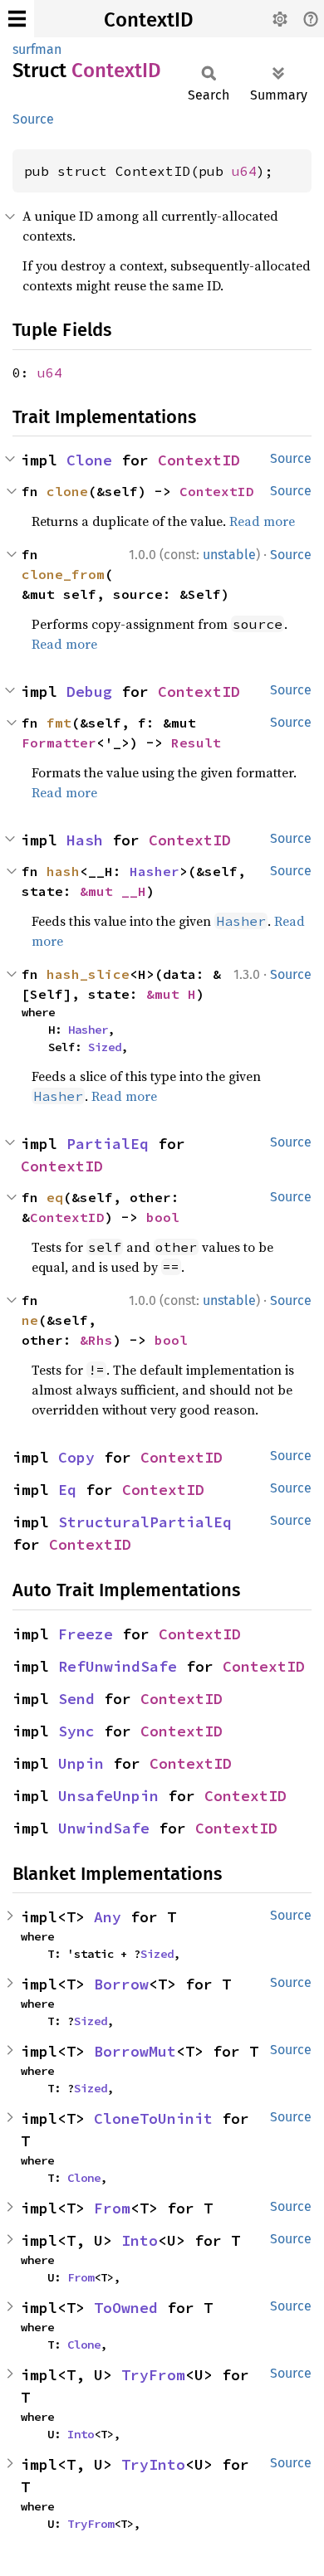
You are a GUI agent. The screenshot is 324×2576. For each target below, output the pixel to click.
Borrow (121, 1984)
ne (30, 1320)
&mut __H (113, 891)
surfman (37, 49)
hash (63, 871)
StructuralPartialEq (145, 1522)
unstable (229, 555)
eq (55, 1197)
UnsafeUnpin (108, 1796)
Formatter (59, 743)
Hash (85, 840)
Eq (67, 1490)
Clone (89, 460)
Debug (89, 691)
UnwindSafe (104, 1828)
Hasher (155, 871)
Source (33, 119)
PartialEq (108, 1144)
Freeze (86, 1634)
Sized (105, 1047)
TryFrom (153, 2375)
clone (67, 491)
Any (108, 1917)
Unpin (81, 1763)
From (112, 2208)
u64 (244, 171)
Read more (262, 521)
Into (140, 2240)
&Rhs (96, 1340)
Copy (76, 1457)
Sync (76, 1731)
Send (76, 1699)
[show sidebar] (17, 19)
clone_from (63, 574)
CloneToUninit (153, 2118)
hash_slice (88, 974)
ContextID (149, 20)
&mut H (171, 994)
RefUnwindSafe (118, 1666)
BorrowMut (135, 2051)
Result (196, 743)
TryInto (153, 2464)
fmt (59, 723)
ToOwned (126, 2308)
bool (163, 1217)
